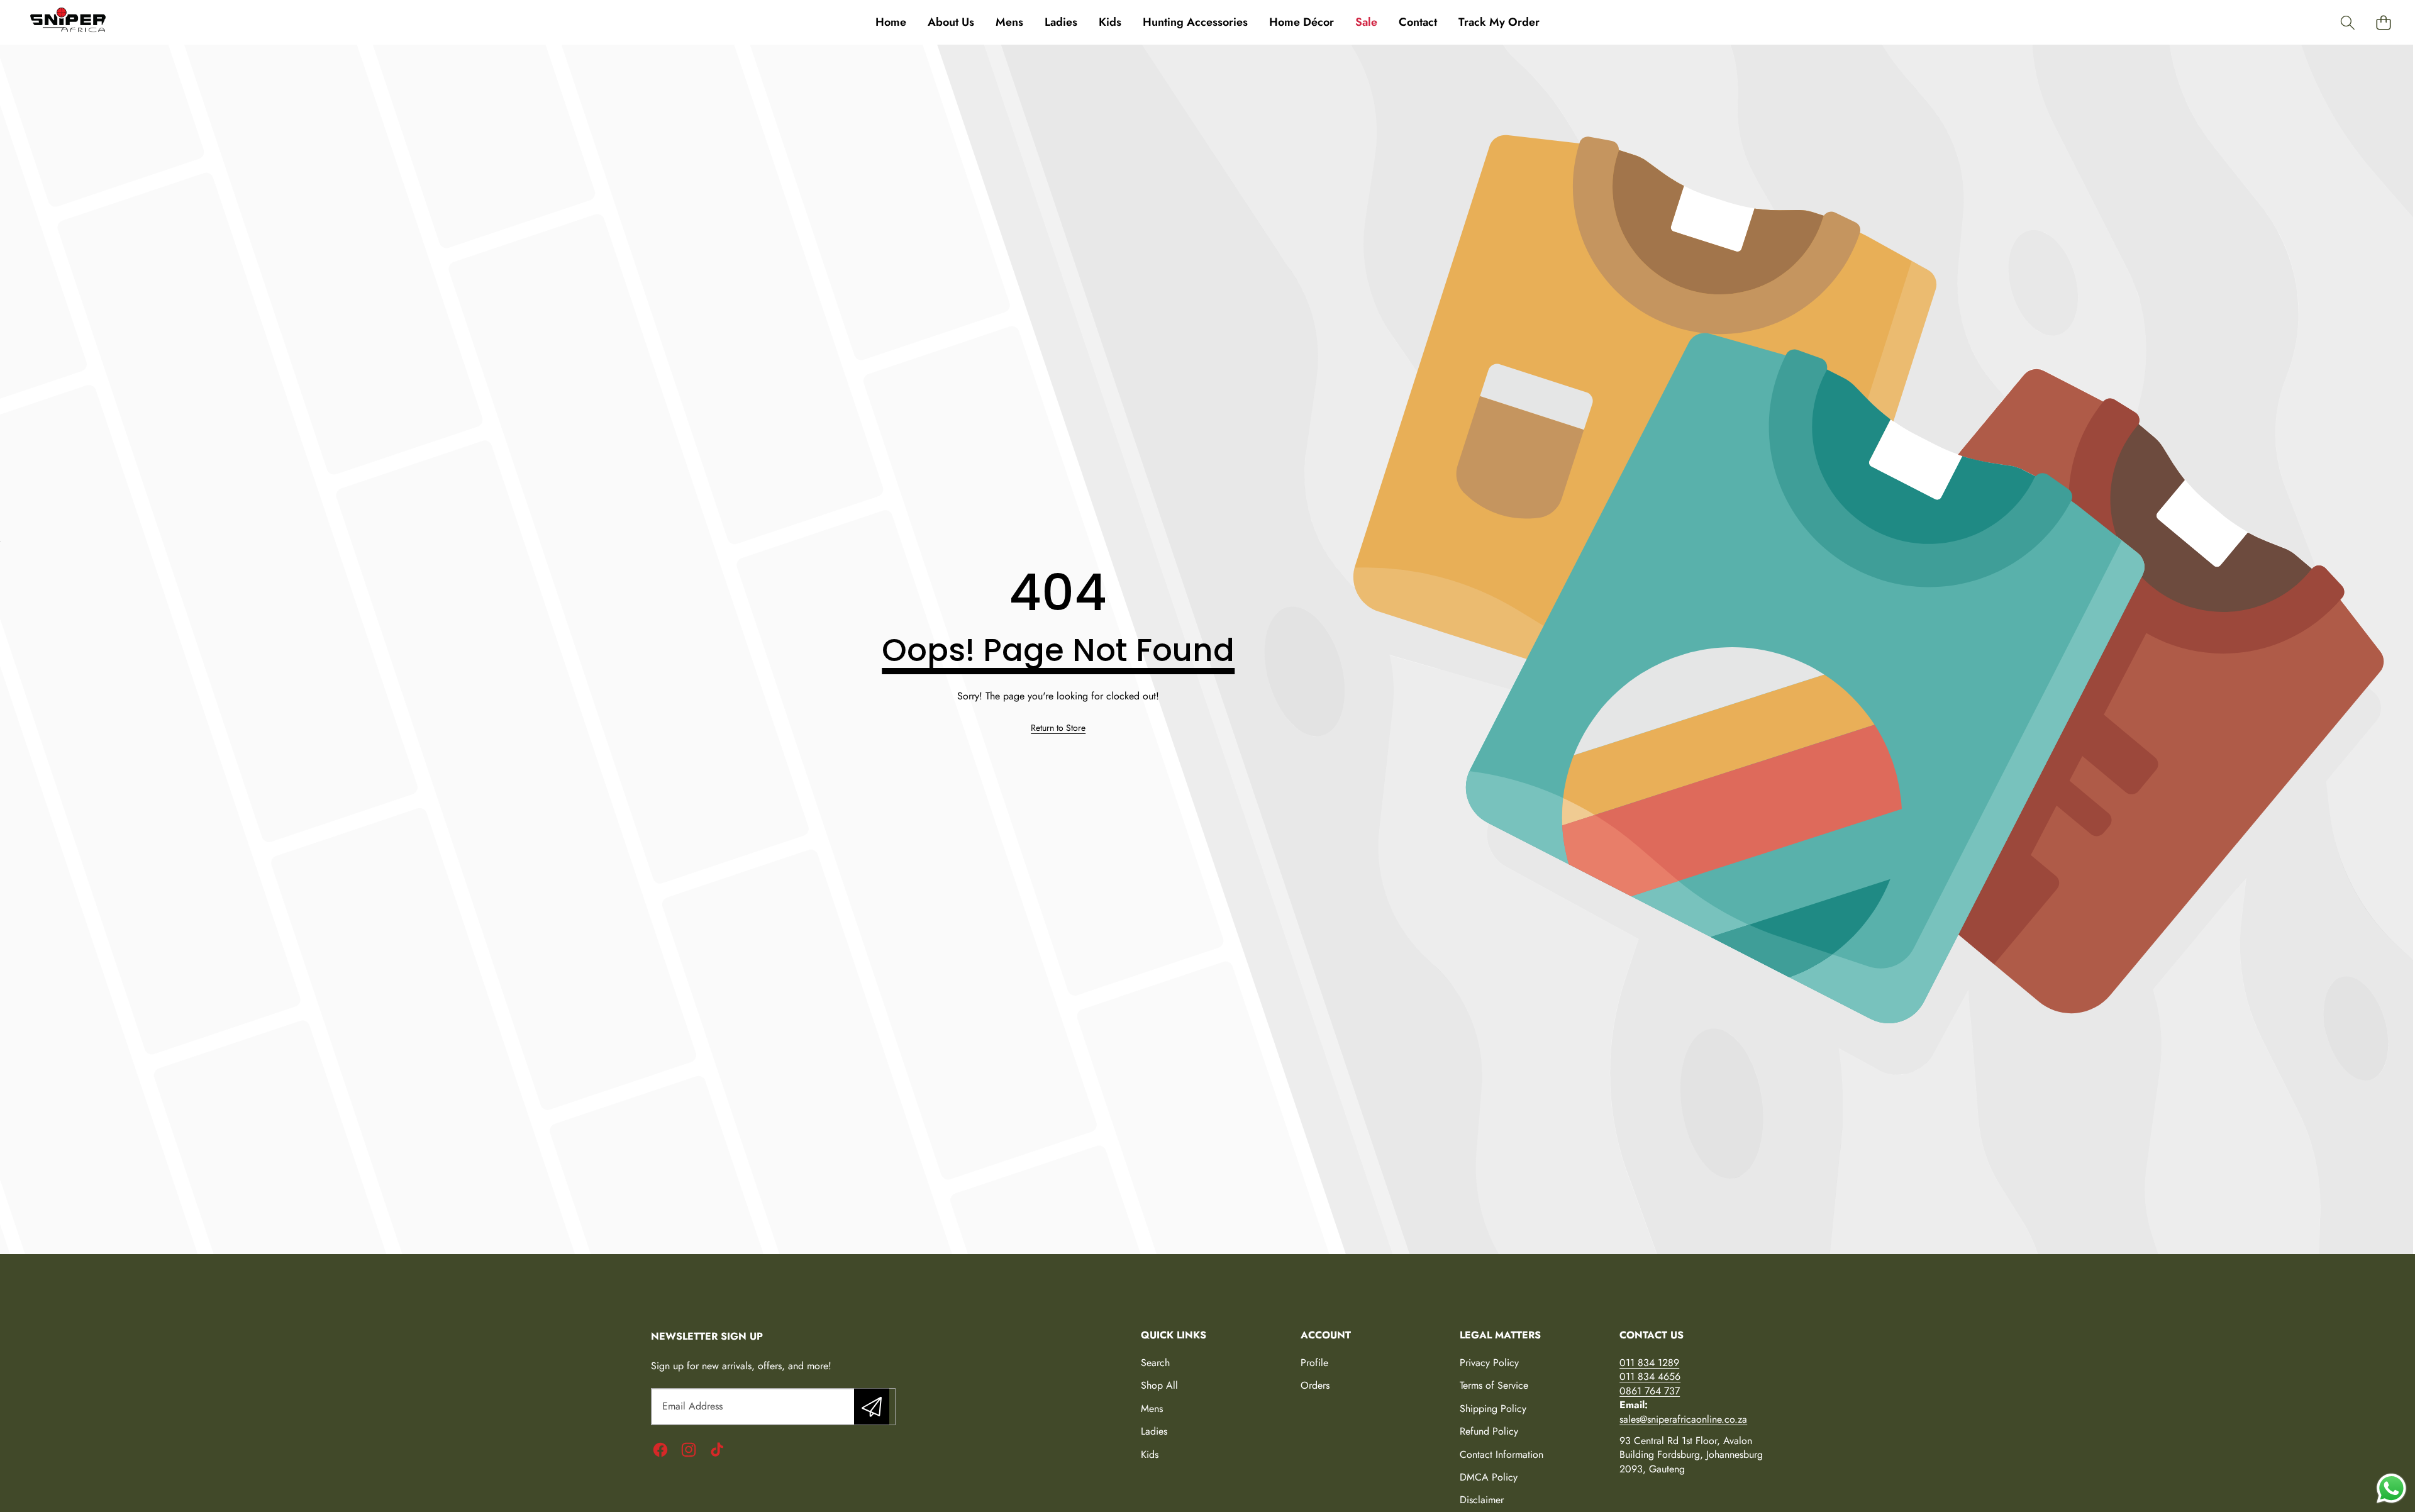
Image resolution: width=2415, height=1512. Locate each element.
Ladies (1154, 1431)
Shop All (1159, 1385)
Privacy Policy (1489, 1363)
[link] (1058, 728)
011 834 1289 (1649, 1363)
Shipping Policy (1493, 1409)
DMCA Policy (1489, 1477)
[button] (2347, 22)
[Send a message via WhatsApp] (2391, 1488)
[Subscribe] (872, 1406)
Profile (1314, 1363)
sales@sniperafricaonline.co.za (1683, 1419)
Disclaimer (1482, 1500)
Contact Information (1502, 1454)
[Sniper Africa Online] (68, 22)
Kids (1150, 1454)
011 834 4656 (1650, 1376)
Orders (1315, 1385)
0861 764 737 (1650, 1391)
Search (1155, 1363)
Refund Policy (1489, 1431)
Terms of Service (1494, 1385)
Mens (1152, 1409)
